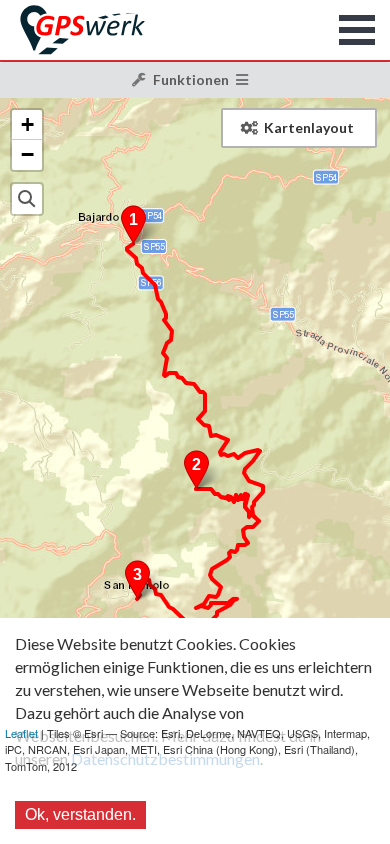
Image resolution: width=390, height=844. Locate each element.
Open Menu (357, 30)
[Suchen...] (27, 199)
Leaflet (21, 733)
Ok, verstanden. (80, 814)
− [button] (27, 154)
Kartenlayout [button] (309, 127)
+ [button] (27, 124)
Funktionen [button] (191, 79)
